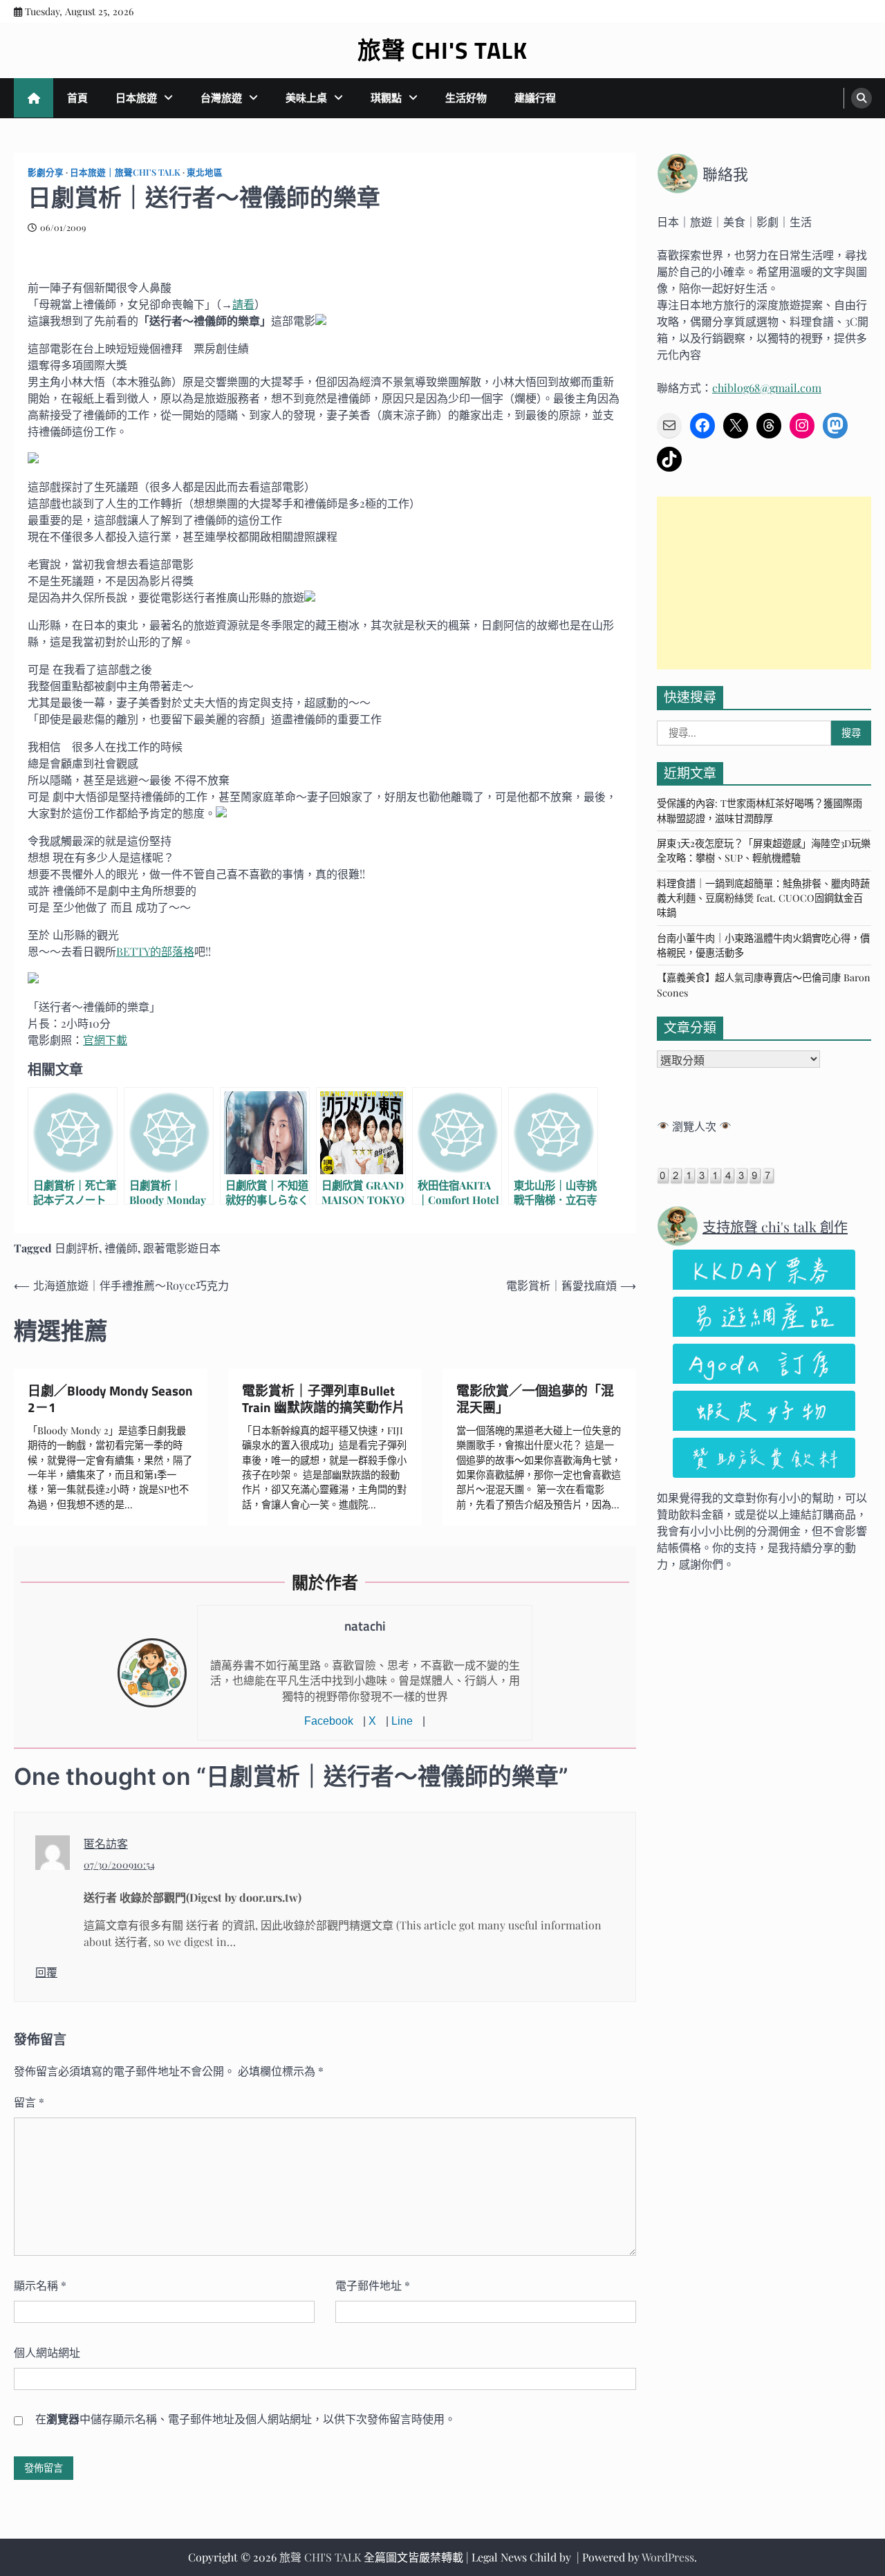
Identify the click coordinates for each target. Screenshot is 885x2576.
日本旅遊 (136, 98)
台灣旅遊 (221, 98)
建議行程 (535, 98)
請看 (243, 304)
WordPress (668, 2557)
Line (402, 1721)
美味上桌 (306, 98)
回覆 (46, 1972)
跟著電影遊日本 (182, 1248)
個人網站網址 (47, 2352)
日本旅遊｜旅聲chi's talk (125, 172)
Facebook (329, 1721)
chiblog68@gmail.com (767, 388)
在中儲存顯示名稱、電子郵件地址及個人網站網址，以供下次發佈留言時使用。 (245, 2419)
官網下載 (105, 1040)
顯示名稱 (40, 2285)
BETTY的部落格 (155, 951)
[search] (861, 98)
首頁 (77, 98)
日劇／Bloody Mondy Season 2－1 (110, 1399)
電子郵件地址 (373, 2285)
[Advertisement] (764, 583)
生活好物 (466, 98)
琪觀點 (386, 98)
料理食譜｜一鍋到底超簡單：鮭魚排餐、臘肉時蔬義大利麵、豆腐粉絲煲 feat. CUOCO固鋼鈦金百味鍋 (763, 898)
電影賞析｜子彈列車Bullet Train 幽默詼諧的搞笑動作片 (324, 1399)
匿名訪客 (106, 1843)
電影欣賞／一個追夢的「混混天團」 (535, 1399)
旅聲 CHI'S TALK (442, 50)
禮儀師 (121, 1248)
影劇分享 (46, 172)
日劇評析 (77, 1248)
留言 (29, 2102)
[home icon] (34, 98)
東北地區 (205, 172)
